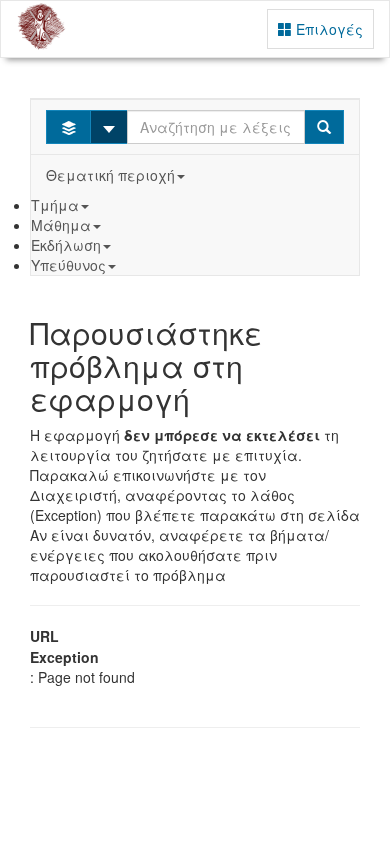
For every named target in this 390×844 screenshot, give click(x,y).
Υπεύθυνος (68, 265)
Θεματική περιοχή (110, 175)
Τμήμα (55, 205)
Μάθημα (61, 225)
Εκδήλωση (66, 245)
